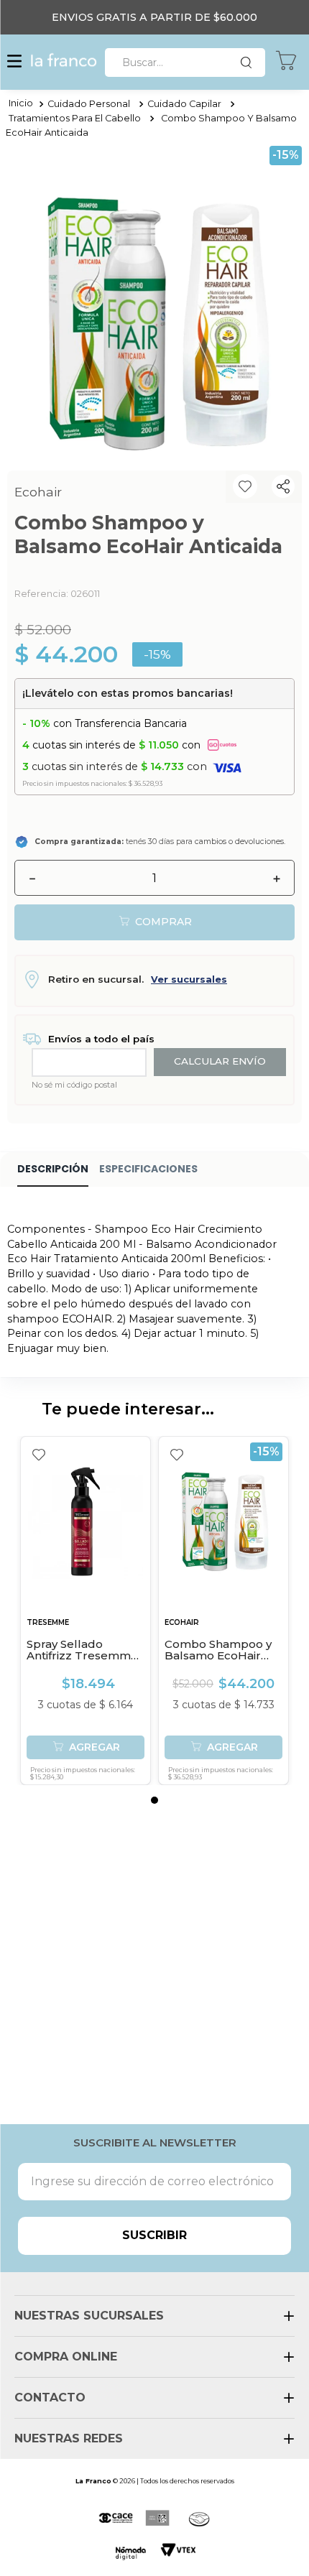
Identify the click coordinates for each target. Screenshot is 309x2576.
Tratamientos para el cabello (75, 118)
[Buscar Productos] (249, 62)
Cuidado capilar (184, 104)
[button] (14, 62)
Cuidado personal (89, 104)
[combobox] (185, 62)
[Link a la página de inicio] (21, 104)
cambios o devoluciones (239, 842)
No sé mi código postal (74, 1085)
